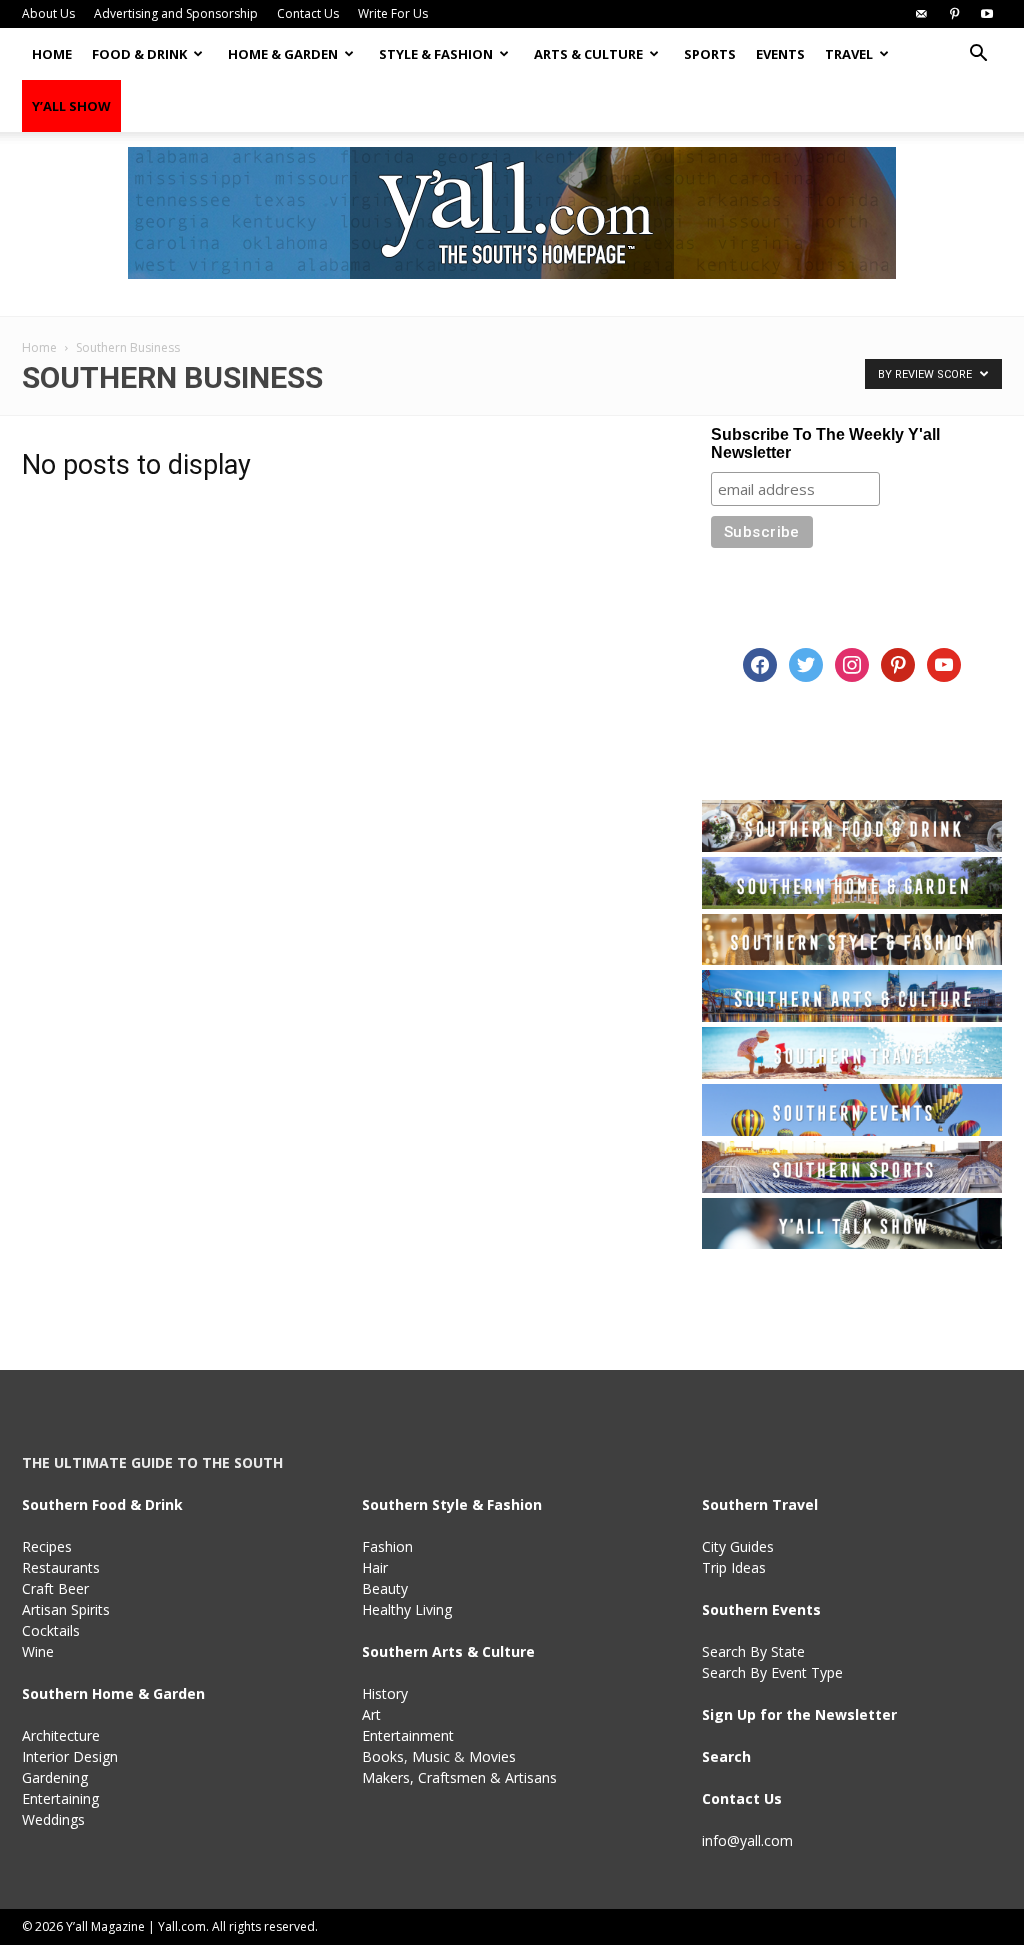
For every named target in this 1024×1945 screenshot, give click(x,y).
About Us (48, 13)
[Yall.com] (512, 213)
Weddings (53, 1819)
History (385, 1693)
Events (780, 54)
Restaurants (61, 1567)
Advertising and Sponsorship (176, 13)
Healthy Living (407, 1609)
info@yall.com (747, 1840)
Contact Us (308, 13)
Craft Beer (55, 1588)
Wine (38, 1651)
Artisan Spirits (66, 1609)
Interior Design (70, 1756)
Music (431, 1756)
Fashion (387, 1546)
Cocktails (51, 1630)
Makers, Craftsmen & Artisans (459, 1777)
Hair (375, 1567)
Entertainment (408, 1735)
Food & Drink (139, 54)
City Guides (738, 1546)
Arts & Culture (588, 54)
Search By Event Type (772, 1672)
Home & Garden (283, 54)
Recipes (47, 1546)
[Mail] (921, 14)
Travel (849, 54)
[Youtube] (987, 14)
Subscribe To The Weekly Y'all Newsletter (825, 443)
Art (371, 1714)
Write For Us (393, 13)
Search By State (753, 1651)
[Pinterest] (954, 14)
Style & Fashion (436, 54)
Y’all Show (71, 106)
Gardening (55, 1777)
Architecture (61, 1735)
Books (383, 1756)
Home (52, 54)
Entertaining (60, 1798)
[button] (978, 55)
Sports (710, 54)
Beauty (385, 1588)
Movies (492, 1756)
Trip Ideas (734, 1567)
